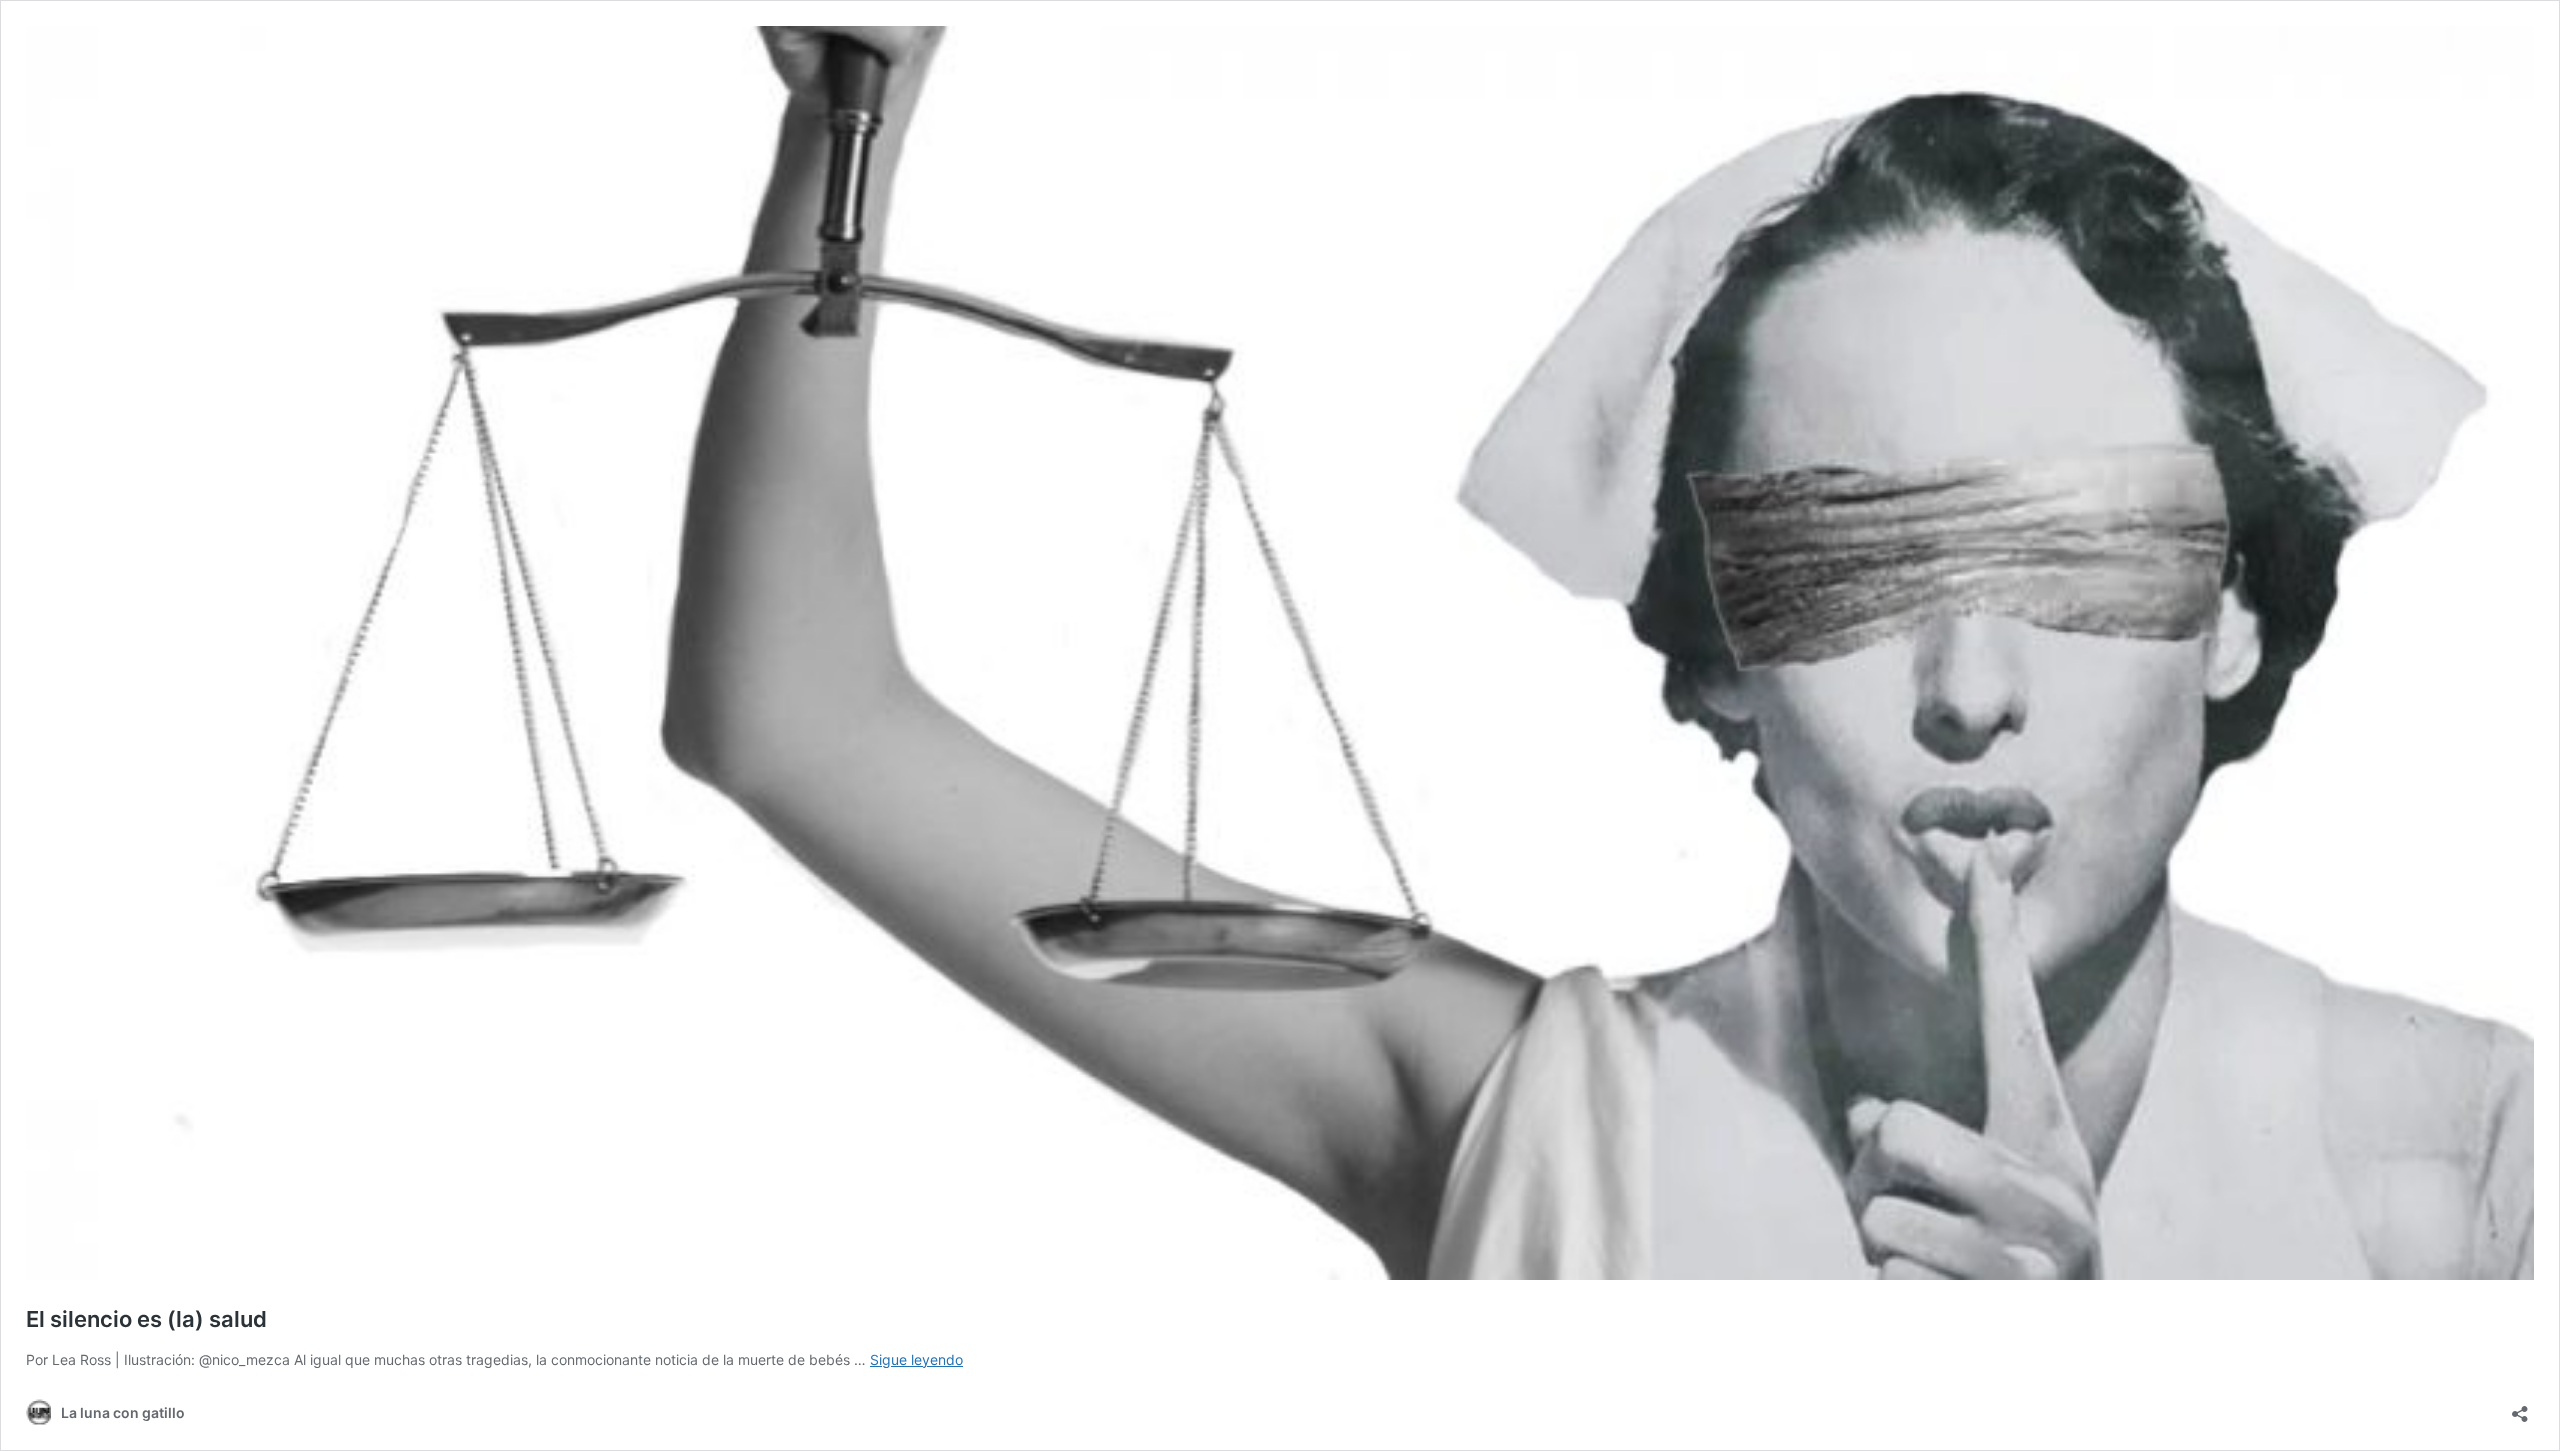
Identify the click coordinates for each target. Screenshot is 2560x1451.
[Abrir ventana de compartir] (2520, 1407)
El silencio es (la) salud (146, 1319)
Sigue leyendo (916, 1359)
